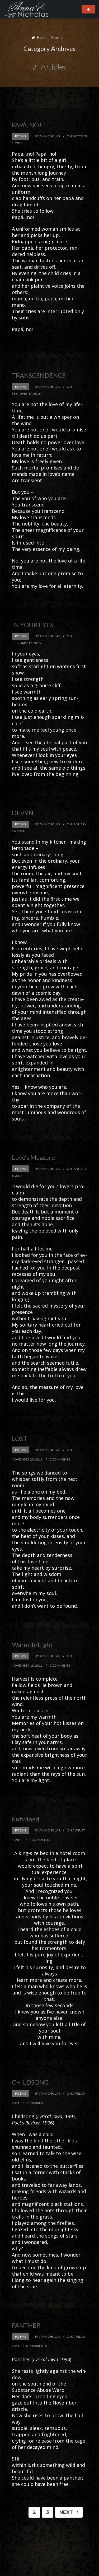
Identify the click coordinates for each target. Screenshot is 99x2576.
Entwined (26, 1819)
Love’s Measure (33, 1157)
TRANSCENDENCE (39, 375)
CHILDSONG (30, 2082)
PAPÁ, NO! (27, 125)
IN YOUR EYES (33, 625)
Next (67, 2512)
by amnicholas (47, 136)
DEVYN (23, 813)
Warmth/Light (32, 1645)
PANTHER (26, 2325)
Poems (20, 136)
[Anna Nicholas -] (31, 9)
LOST (20, 1438)
